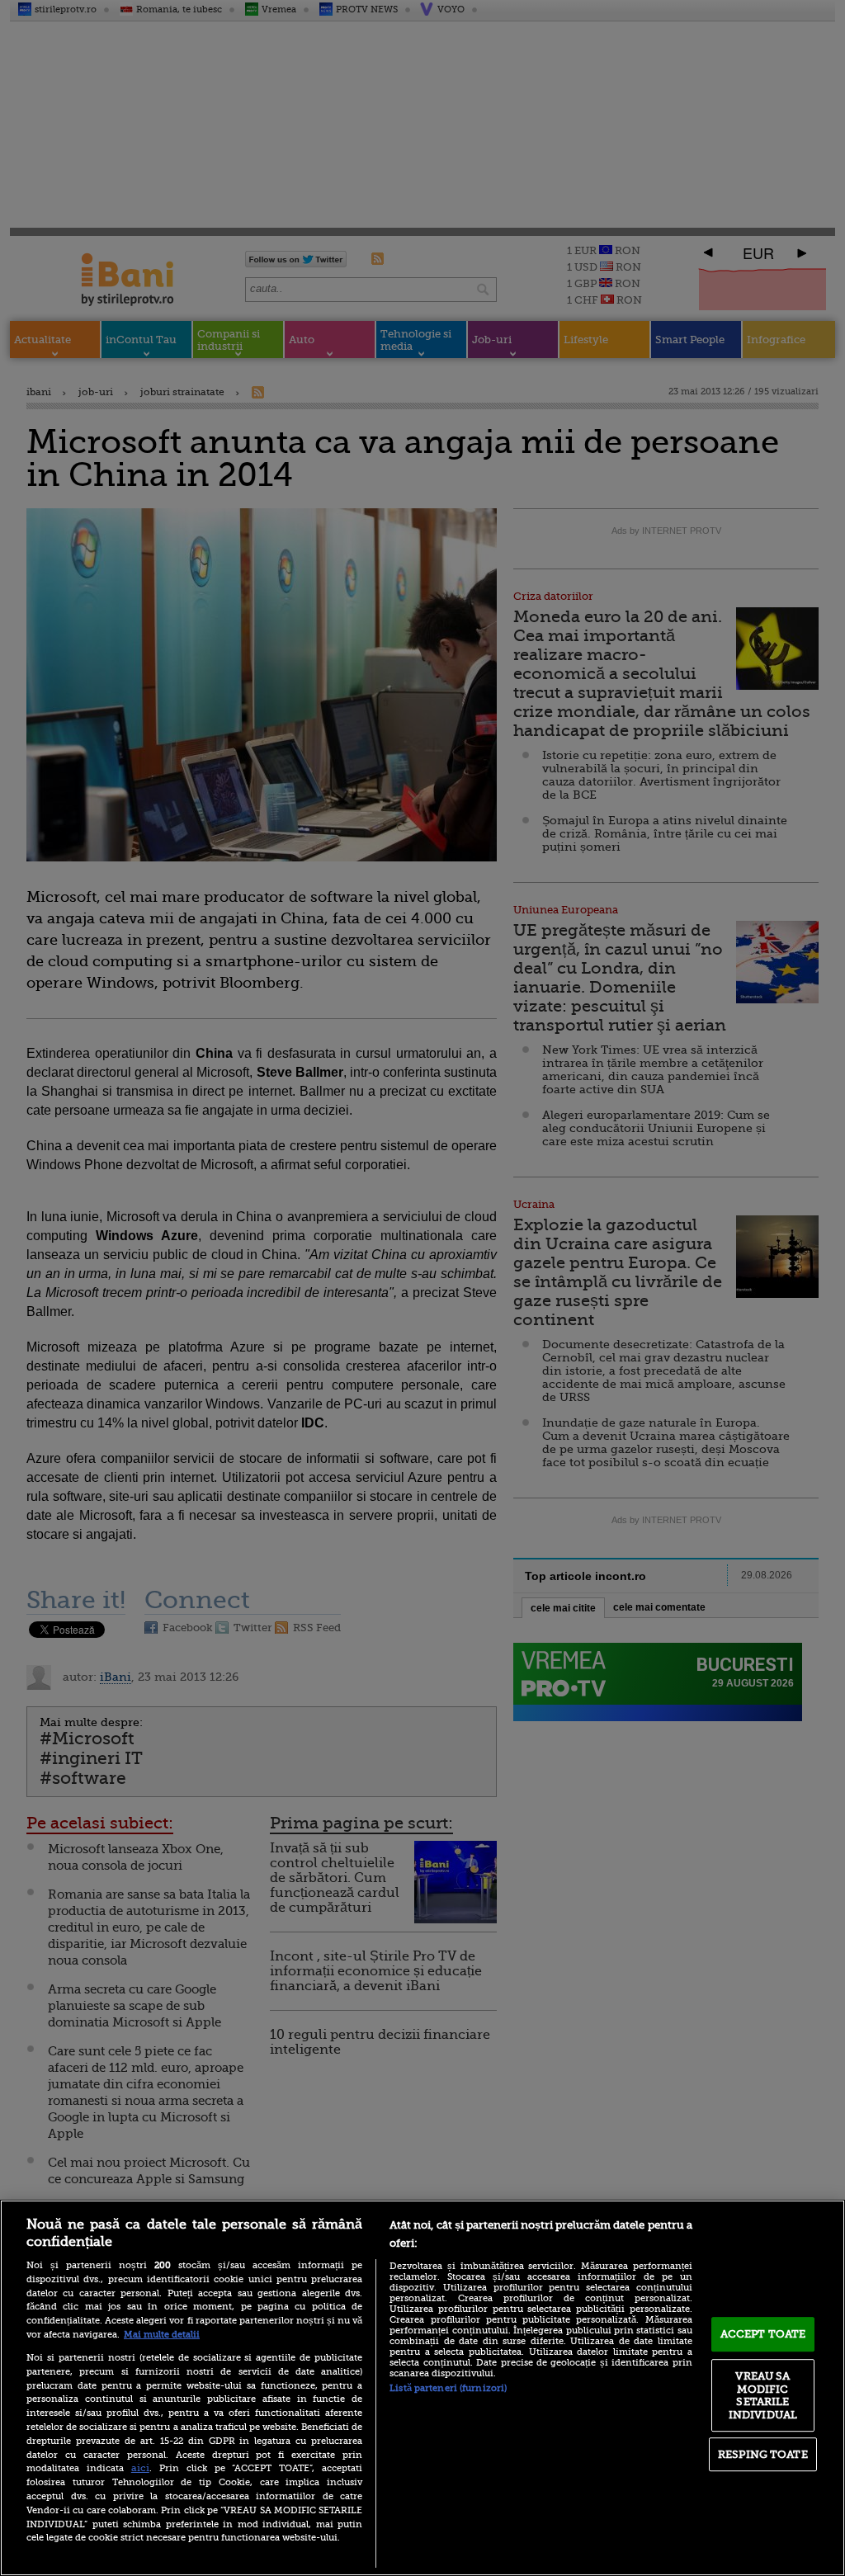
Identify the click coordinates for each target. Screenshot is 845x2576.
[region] (422, 2388)
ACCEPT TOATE (763, 2334)
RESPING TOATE (763, 2454)
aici (140, 2468)
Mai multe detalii (162, 2335)
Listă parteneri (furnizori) (448, 2388)
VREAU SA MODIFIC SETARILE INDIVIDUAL (763, 2395)
